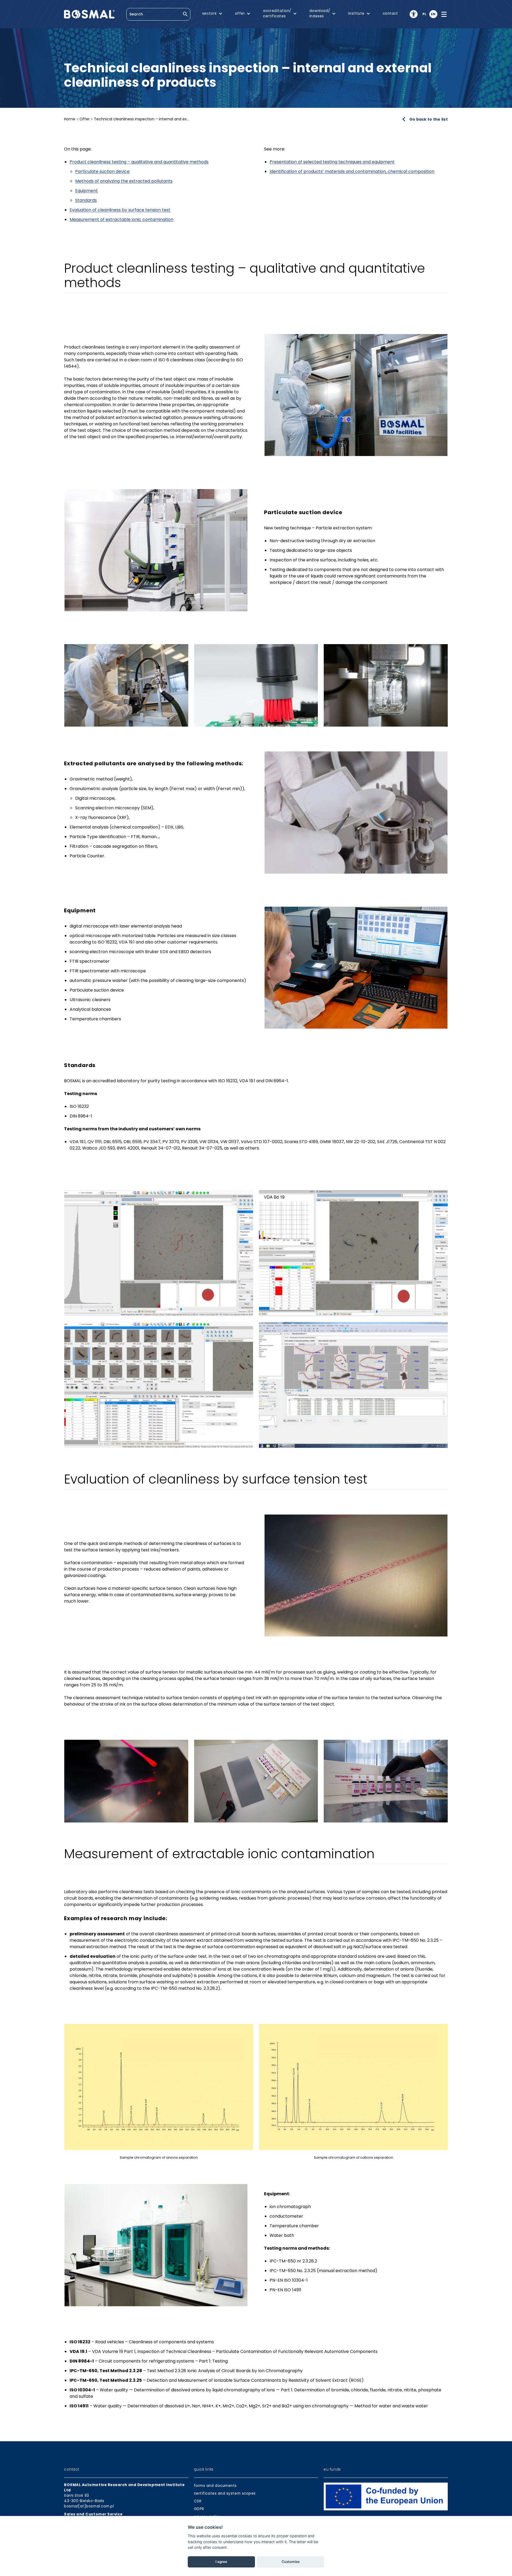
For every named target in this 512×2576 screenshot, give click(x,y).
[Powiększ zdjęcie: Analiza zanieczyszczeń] (159, 1253)
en (433, 14)
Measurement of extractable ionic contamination (121, 219)
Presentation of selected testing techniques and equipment (332, 162)
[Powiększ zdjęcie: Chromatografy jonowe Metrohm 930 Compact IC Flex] (156, 2245)
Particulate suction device (102, 171)
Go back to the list (429, 119)
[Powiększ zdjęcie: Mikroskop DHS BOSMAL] (356, 968)
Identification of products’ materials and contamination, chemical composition (352, 171)
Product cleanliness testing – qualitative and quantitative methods (139, 162)
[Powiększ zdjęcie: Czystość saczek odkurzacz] (356, 812)
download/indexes (320, 13)
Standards (86, 200)
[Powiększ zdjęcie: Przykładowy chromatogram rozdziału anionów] (159, 2087)
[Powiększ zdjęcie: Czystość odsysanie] (256, 685)
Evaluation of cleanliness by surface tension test (120, 210)
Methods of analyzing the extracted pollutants (124, 181)
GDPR (199, 2509)
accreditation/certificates (277, 13)
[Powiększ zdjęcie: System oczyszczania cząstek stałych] (156, 550)
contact (390, 13)
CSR (198, 2501)
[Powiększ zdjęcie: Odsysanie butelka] (386, 685)
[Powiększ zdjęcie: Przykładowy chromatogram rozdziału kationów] (353, 2087)
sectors (209, 13)
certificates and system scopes (225, 2493)
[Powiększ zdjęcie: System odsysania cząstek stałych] (126, 685)
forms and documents (215, 2486)
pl (424, 14)
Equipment (87, 191)
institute (356, 13)
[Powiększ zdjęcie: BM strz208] (356, 395)
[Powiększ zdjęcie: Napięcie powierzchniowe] (356, 1576)
